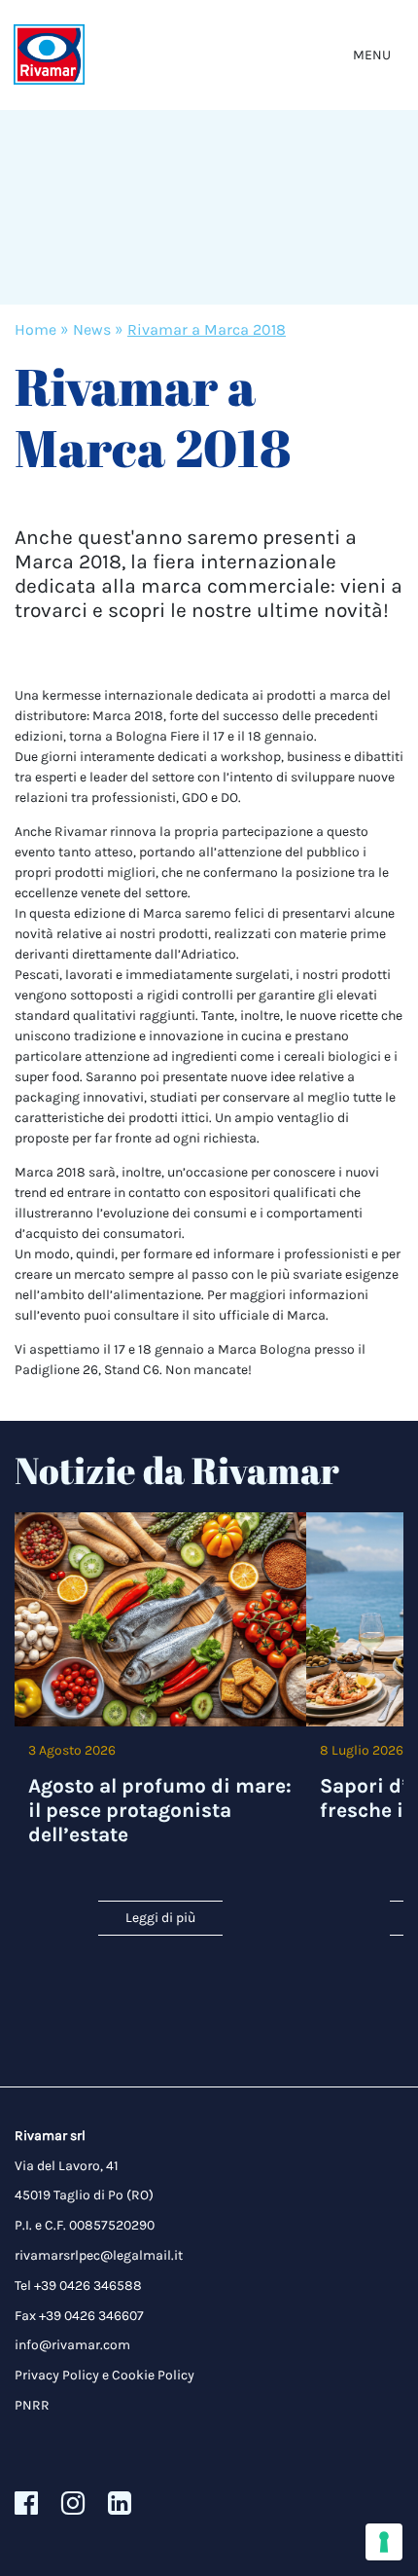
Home (35, 329)
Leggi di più (160, 1918)
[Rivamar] (49, 55)
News (92, 329)
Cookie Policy (153, 2375)
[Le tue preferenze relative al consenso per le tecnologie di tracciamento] (384, 2542)
